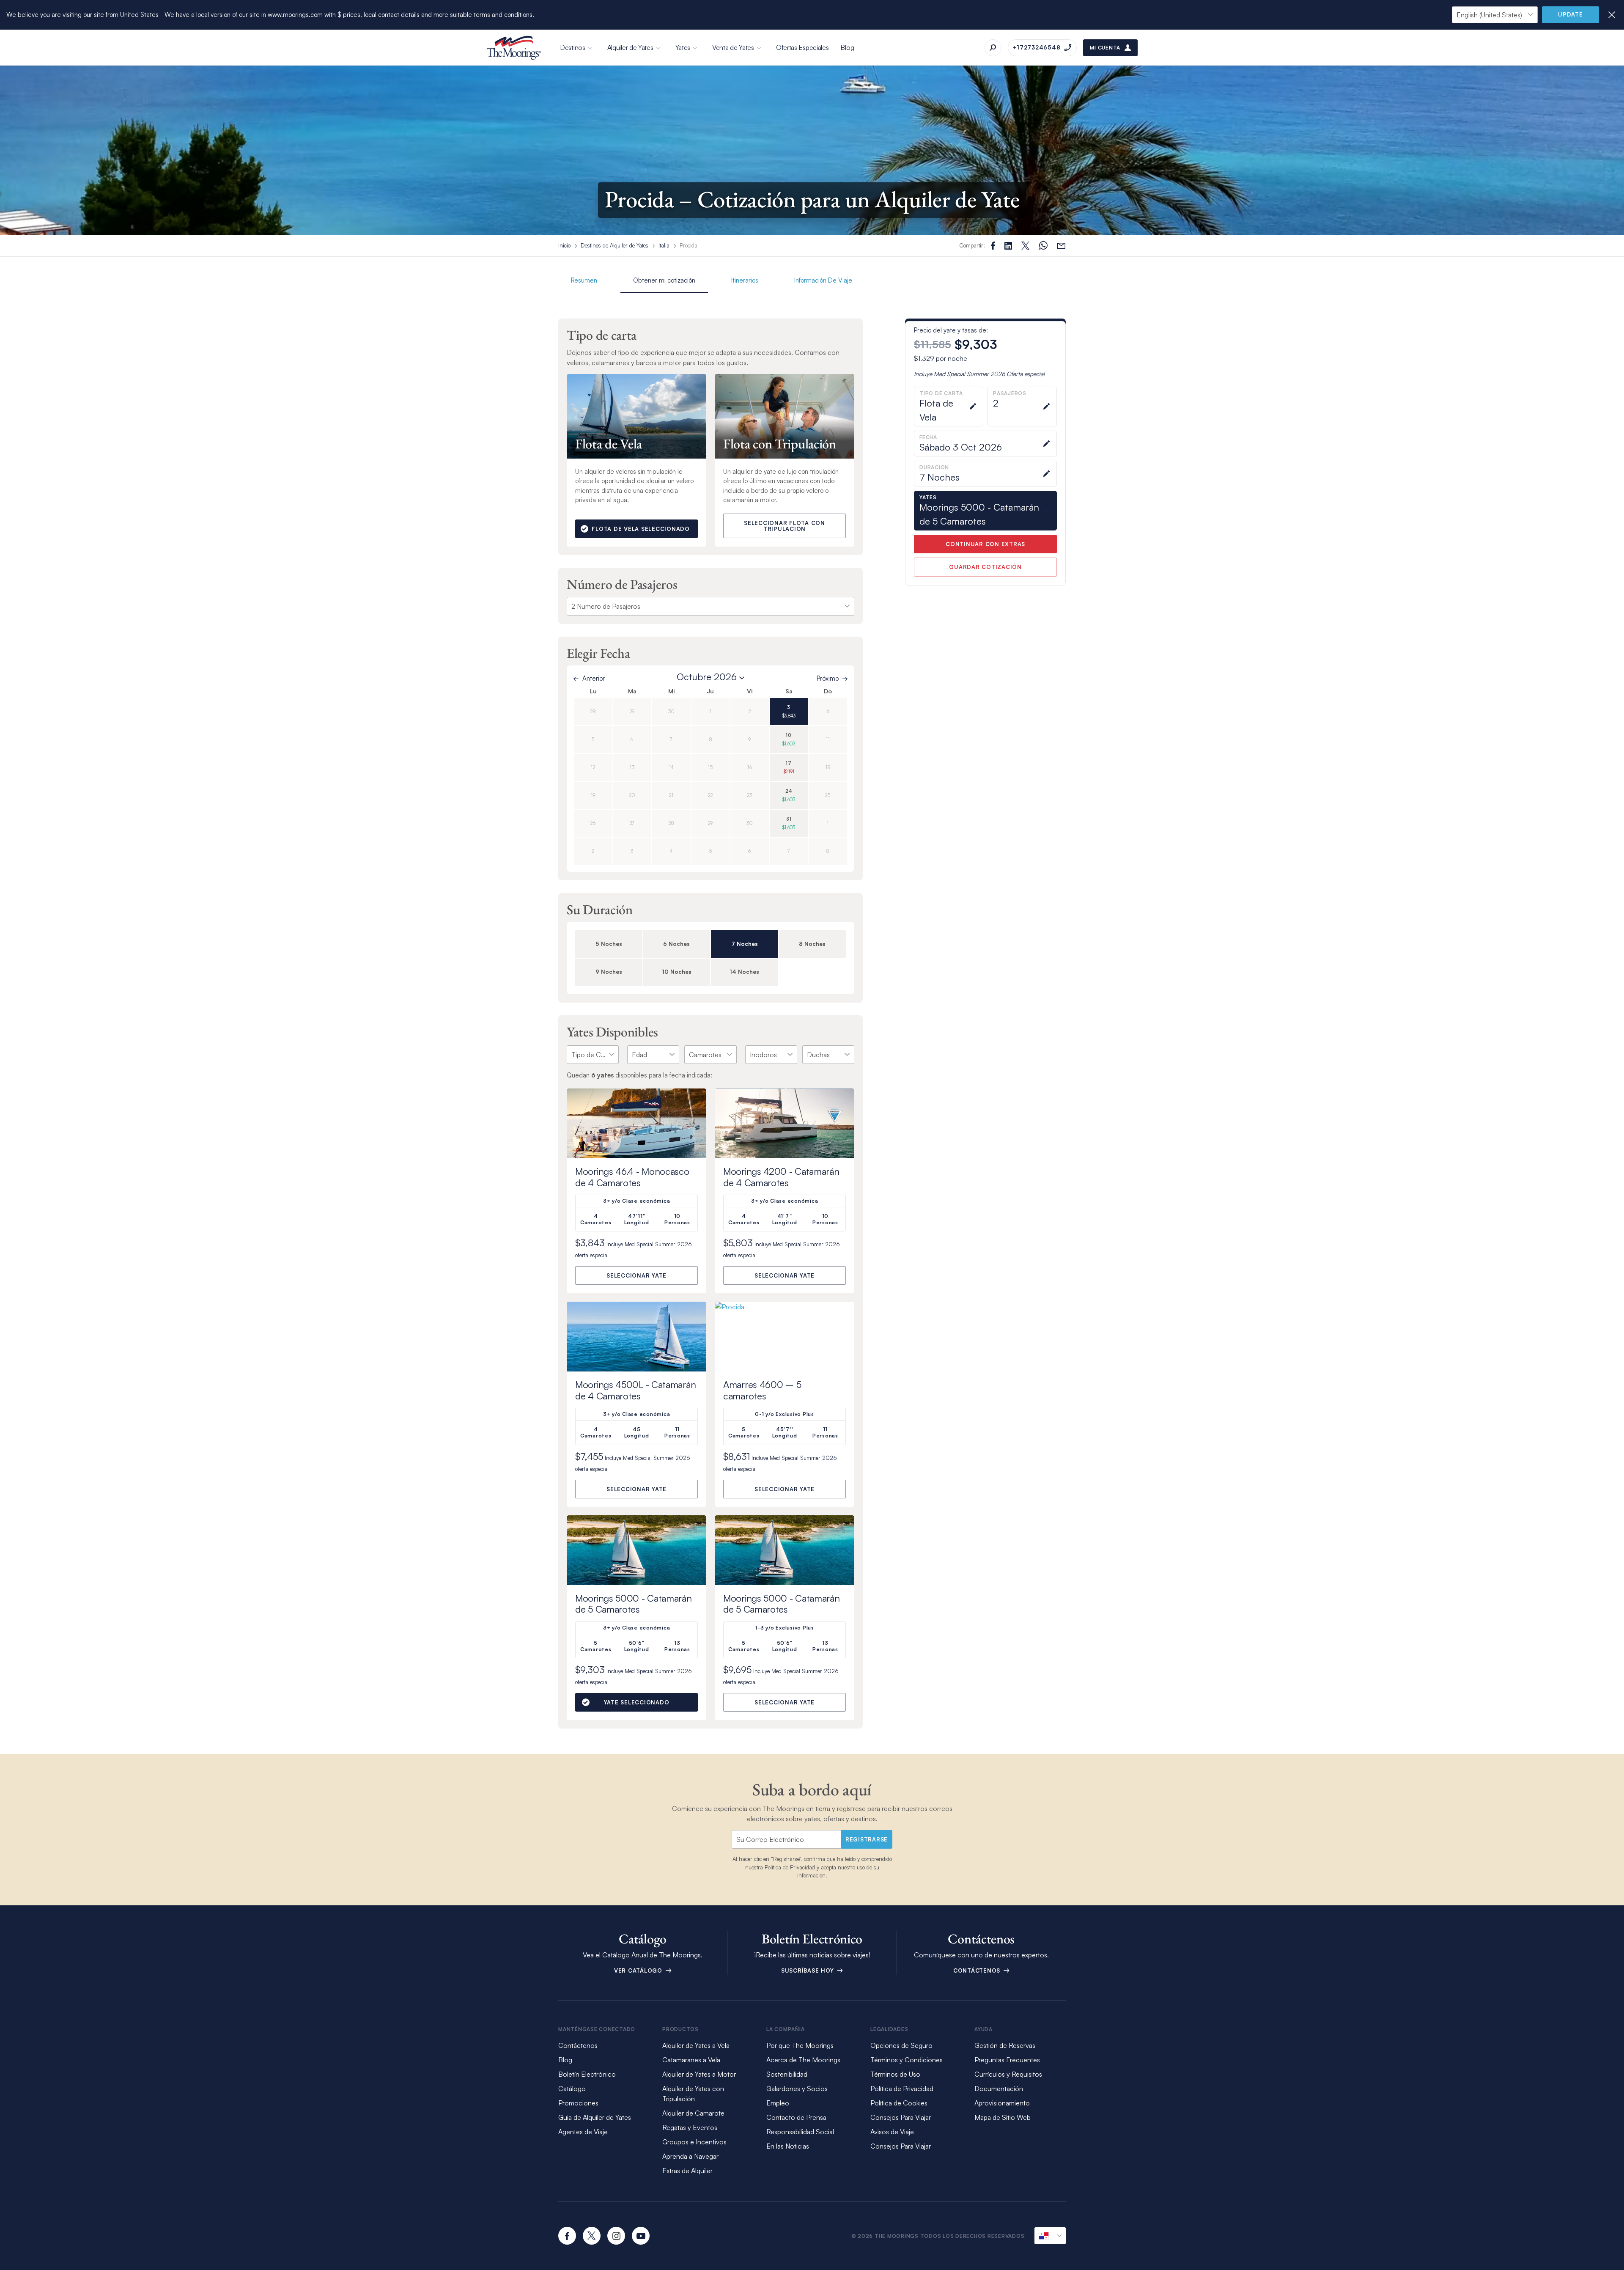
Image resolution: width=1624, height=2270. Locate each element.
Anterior (594, 678)
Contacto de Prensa (796, 2117)
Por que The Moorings (800, 2045)
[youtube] (641, 2236)
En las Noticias (788, 2146)
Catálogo (572, 2089)
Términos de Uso (895, 2074)
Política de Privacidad (790, 1867)
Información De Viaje (823, 280)
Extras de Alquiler (687, 2171)
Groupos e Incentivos (694, 2142)
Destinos (573, 47)
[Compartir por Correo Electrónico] (1061, 246)
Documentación (999, 2089)
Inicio (564, 245)
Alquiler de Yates (630, 47)
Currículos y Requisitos (1008, 2074)
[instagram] (616, 2236)
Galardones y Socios (797, 2089)
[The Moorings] (514, 48)
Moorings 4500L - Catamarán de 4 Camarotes (635, 1390)
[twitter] (592, 2236)
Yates (683, 47)
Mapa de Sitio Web (1003, 2117)
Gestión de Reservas (1005, 2045)
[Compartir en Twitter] (1008, 246)
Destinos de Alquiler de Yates (614, 245)
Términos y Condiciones (907, 2060)
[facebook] (567, 2236)
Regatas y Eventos (690, 2127)
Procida (689, 245)
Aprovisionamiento (1002, 2103)
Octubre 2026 (707, 677)
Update (1571, 14)
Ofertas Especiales (802, 47)
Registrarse (867, 1839)
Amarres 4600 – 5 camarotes (762, 1390)
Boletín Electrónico (587, 2074)
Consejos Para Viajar (901, 2117)
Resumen (584, 280)
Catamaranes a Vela (691, 2060)
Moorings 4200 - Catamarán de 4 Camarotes (781, 1177)
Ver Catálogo (639, 1970)
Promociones (578, 2103)
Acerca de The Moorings (803, 2060)
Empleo (778, 2103)
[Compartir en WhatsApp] (1043, 246)
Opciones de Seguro (901, 2045)
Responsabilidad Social (800, 2132)
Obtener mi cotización (664, 280)
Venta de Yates (733, 47)
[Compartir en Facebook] (993, 246)
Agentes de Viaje (583, 2132)
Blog (847, 47)
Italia (664, 245)
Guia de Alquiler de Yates (595, 2117)
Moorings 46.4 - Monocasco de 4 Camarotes (632, 1177)
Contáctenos (978, 1970)
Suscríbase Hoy (808, 1970)
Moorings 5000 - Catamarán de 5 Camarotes (634, 1604)
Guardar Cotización (985, 567)
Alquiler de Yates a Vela (696, 2045)
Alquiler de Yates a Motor (699, 2074)
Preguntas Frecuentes (1007, 2060)
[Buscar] (993, 48)
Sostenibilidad (787, 2074)
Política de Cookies (899, 2103)
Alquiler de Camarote (693, 2113)
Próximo (828, 678)
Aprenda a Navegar (690, 2156)
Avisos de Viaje (892, 2132)
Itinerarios (745, 280)
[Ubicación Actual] (1050, 2236)
